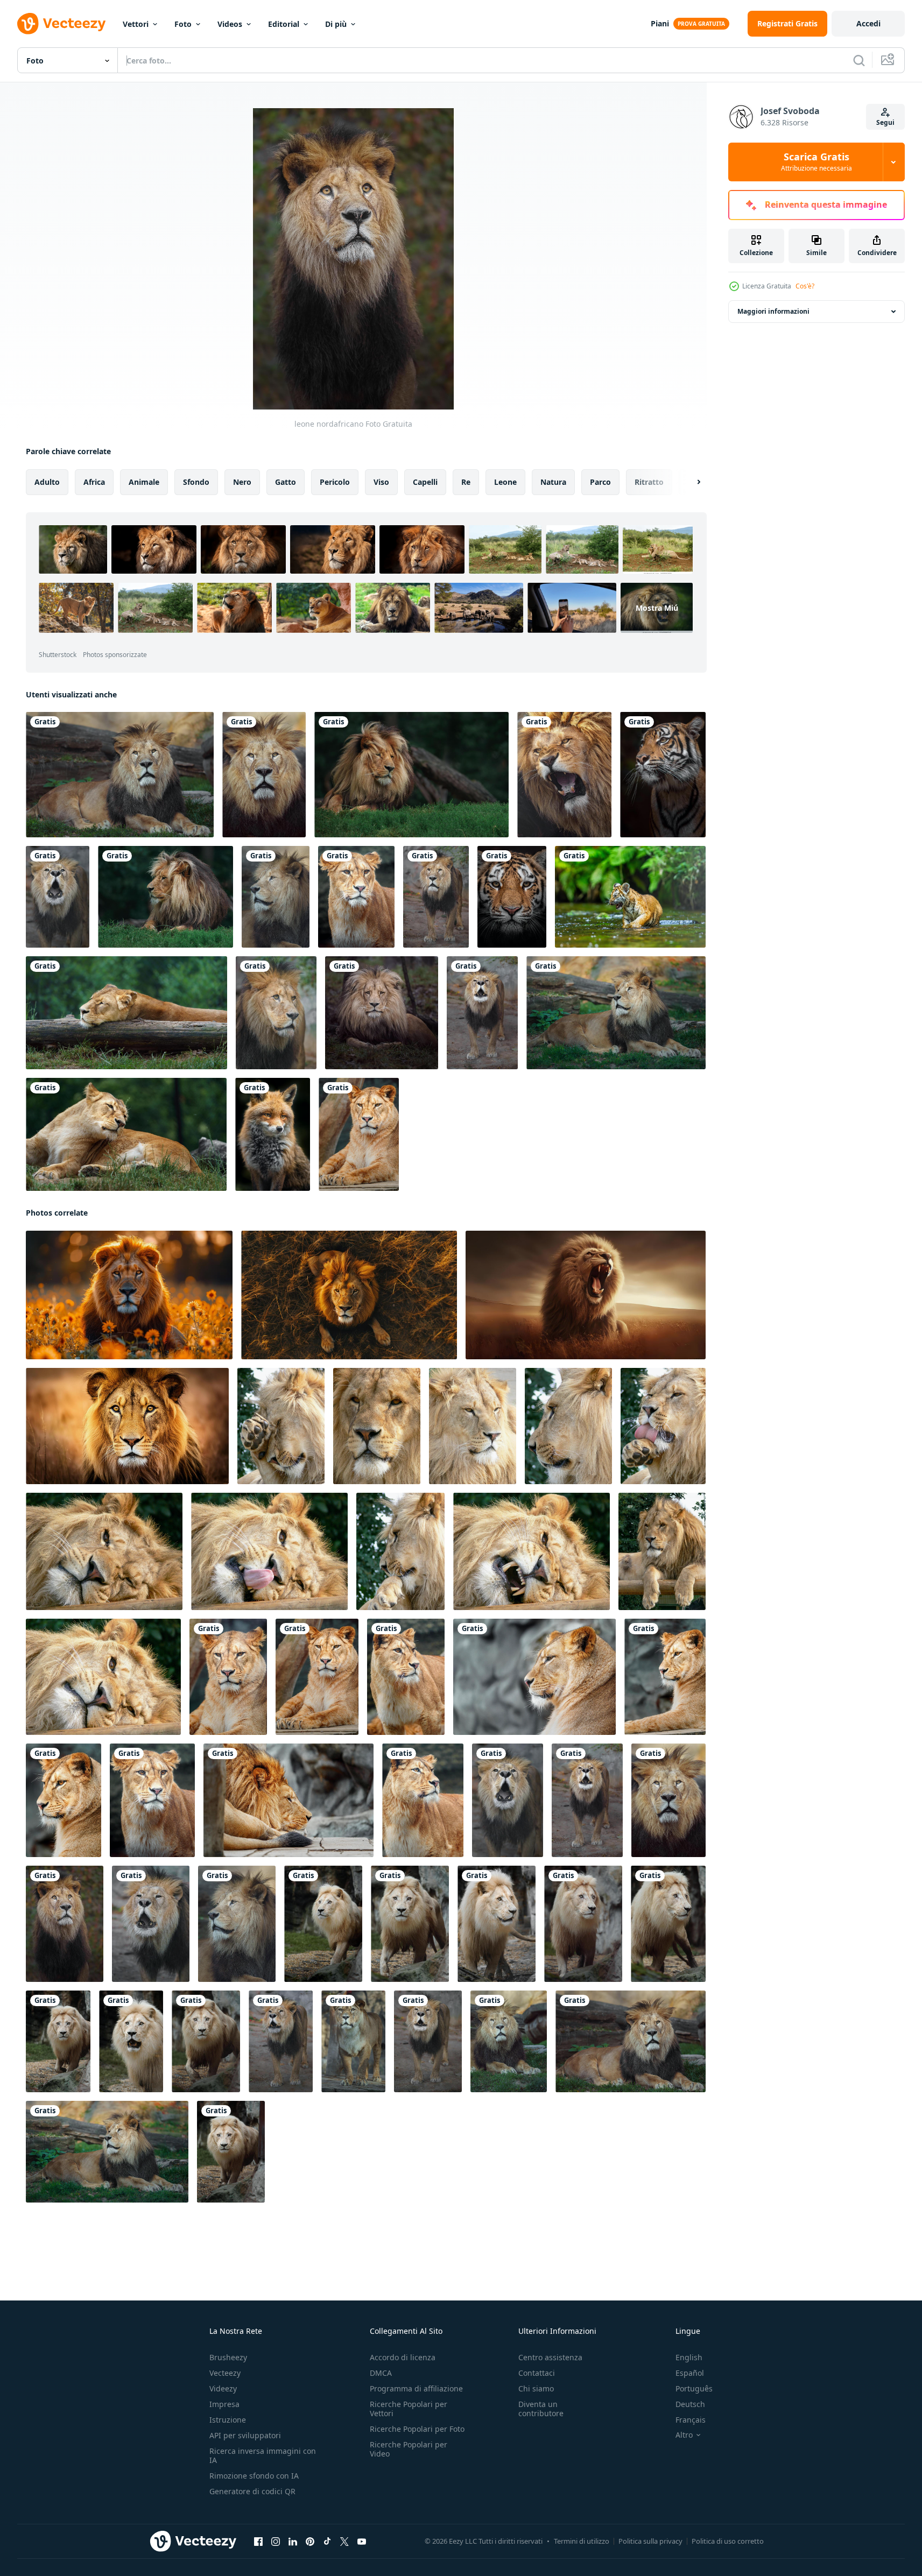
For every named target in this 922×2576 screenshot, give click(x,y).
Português (694, 2388)
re (466, 482)
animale (144, 482)
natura (553, 482)
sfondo (196, 482)
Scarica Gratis (817, 162)
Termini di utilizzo (582, 2541)
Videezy (223, 2388)
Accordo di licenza (403, 2357)
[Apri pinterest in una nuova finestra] (310, 2542)
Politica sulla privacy (650, 2541)
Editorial (284, 24)
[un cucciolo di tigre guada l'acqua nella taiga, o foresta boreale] (630, 897)
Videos (230, 24)
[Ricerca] (859, 60)
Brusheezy (228, 2357)
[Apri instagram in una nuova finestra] (276, 2542)
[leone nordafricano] (120, 775)
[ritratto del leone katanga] (382, 1013)
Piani (660, 23)
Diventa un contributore (541, 2409)
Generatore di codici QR (252, 2491)
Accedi (868, 23)
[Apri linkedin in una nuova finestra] (293, 2542)
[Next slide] (689, 482)
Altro (684, 2435)
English (689, 2357)
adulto (47, 482)
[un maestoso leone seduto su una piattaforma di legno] (281, 1426)
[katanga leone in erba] (411, 775)
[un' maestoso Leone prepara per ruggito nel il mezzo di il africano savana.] (127, 1426)
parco (600, 482)
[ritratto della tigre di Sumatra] (663, 775)
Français (691, 2420)
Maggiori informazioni (773, 311)
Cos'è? (805, 286)
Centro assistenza (550, 2357)
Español (690, 2373)
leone (505, 482)
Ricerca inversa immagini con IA (263, 2455)
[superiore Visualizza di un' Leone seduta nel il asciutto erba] (349, 1295)
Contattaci (537, 2373)
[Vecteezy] (61, 24)
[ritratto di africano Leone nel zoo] (323, 1924)
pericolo (335, 482)
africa (94, 482)
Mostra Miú (657, 608)
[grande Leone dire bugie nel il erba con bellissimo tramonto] (129, 1295)
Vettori (136, 24)
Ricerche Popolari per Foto (417, 2429)
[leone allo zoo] (564, 775)
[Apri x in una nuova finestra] (344, 2542)
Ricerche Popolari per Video (409, 2449)
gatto (286, 482)
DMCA (381, 2373)
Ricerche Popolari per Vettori (409, 2409)
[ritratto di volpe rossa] (273, 1134)
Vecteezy (225, 2373)
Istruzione (228, 2420)
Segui (885, 122)
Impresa (224, 2404)
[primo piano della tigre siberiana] (512, 897)
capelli (425, 482)
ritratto (649, 482)
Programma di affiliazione (416, 2388)
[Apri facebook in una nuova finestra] (258, 2542)
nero (242, 482)
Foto (183, 24)
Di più (336, 24)
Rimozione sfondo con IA (254, 2476)
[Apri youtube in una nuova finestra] (362, 2542)
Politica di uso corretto (728, 2541)
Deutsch (690, 2404)
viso (381, 482)
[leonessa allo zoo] (126, 1013)
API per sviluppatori (245, 2435)
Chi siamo (536, 2388)
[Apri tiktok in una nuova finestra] (327, 2542)
